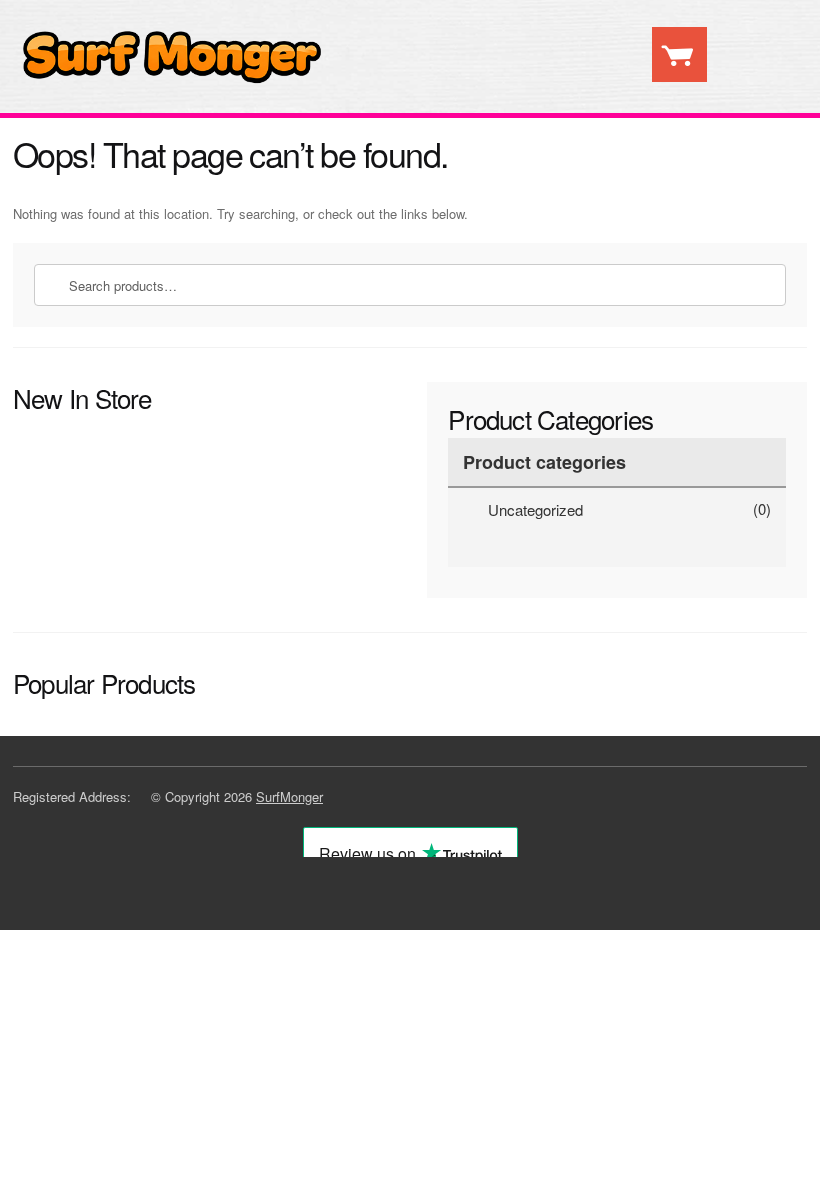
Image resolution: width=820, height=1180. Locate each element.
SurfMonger (289, 796)
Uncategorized (535, 509)
